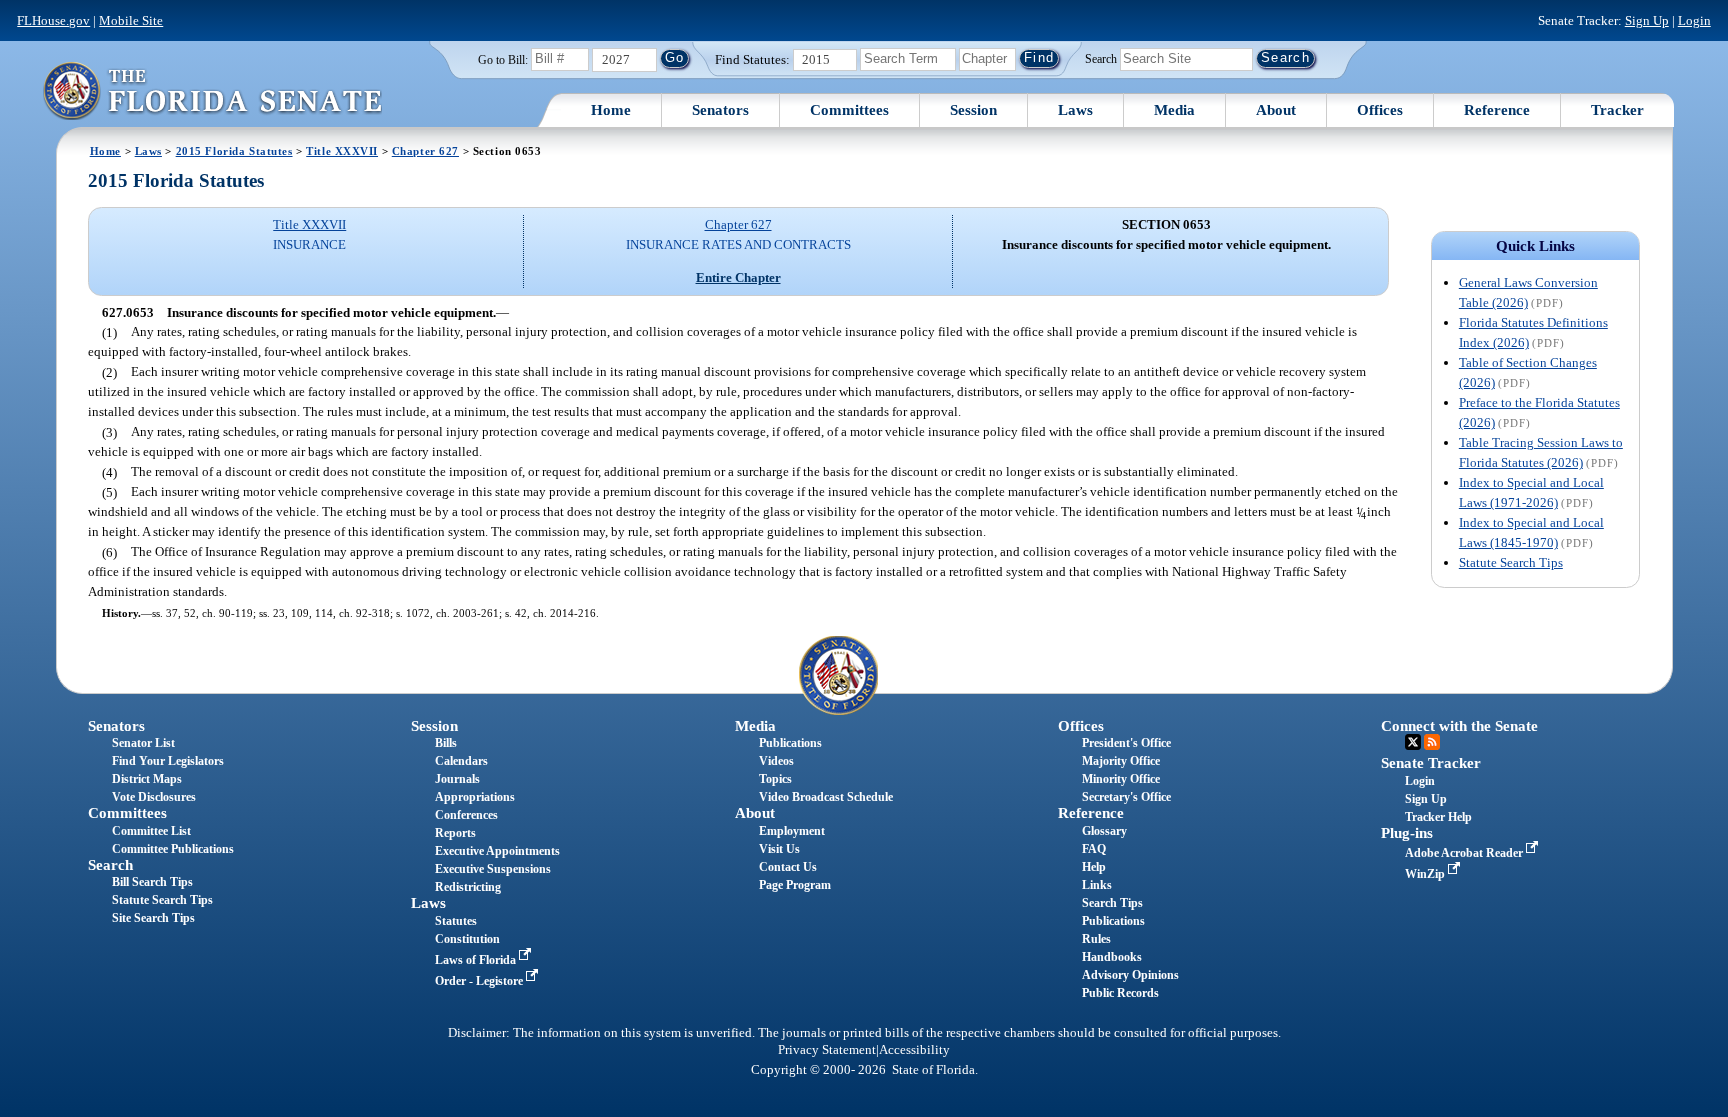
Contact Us (788, 867)
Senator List (143, 743)
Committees (849, 110)
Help (1094, 867)
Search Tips (1112, 903)
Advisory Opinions (1130, 975)
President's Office (1126, 743)
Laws (1075, 110)
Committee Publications (173, 849)
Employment (792, 831)
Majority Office (1121, 761)
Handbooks (1112, 957)
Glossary (1104, 831)
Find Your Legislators (168, 761)
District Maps (147, 779)
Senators (720, 110)
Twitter (1413, 742)
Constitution (467, 939)
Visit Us (779, 849)
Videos (776, 761)
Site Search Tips (153, 918)
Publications (790, 743)
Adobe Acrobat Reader (1465, 853)
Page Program (795, 885)
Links (1097, 885)
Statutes (456, 921)
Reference (1497, 110)
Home (611, 110)
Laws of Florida (477, 960)
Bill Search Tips (152, 882)
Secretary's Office (1126, 797)
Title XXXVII (342, 151)
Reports (455, 833)
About (1276, 110)
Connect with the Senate (1459, 726)
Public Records (1120, 993)
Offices (1380, 110)
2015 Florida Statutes (234, 151)
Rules (1096, 939)
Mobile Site (131, 20)
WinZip (1426, 874)
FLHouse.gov (53, 20)
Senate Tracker (1431, 763)
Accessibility (914, 1050)
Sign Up (1647, 20)
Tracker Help (1438, 817)
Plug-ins (1407, 833)
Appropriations (475, 797)
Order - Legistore (480, 981)
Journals (457, 779)
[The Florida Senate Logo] (212, 90)
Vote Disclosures (154, 797)
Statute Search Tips (1511, 562)
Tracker (1617, 110)
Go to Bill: (503, 60)
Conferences (466, 815)
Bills (446, 743)
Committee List (151, 831)
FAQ (1094, 849)
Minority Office (1121, 779)
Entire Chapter (738, 277)
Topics (775, 779)
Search (1101, 58)
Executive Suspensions (493, 869)
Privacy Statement (827, 1050)
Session (973, 110)
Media (1174, 110)
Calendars (461, 761)
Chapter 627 (425, 151)
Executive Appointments (497, 851)
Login (1694, 20)
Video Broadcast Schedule (826, 797)
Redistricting (468, 887)
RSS (1432, 742)
